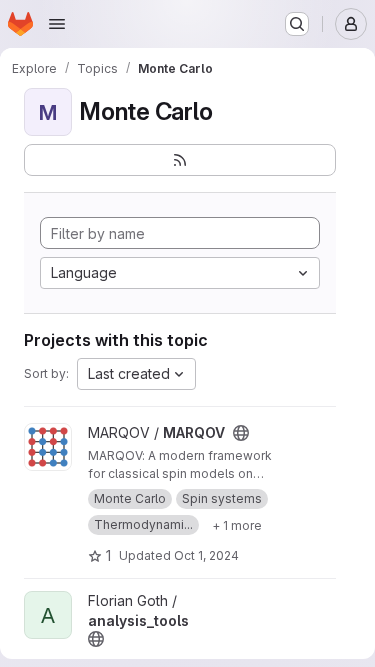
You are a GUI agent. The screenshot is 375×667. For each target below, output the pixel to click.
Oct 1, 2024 (206, 555)
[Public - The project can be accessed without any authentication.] (241, 433)
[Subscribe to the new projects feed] (180, 160)
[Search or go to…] (297, 24)
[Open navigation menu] (57, 24)
